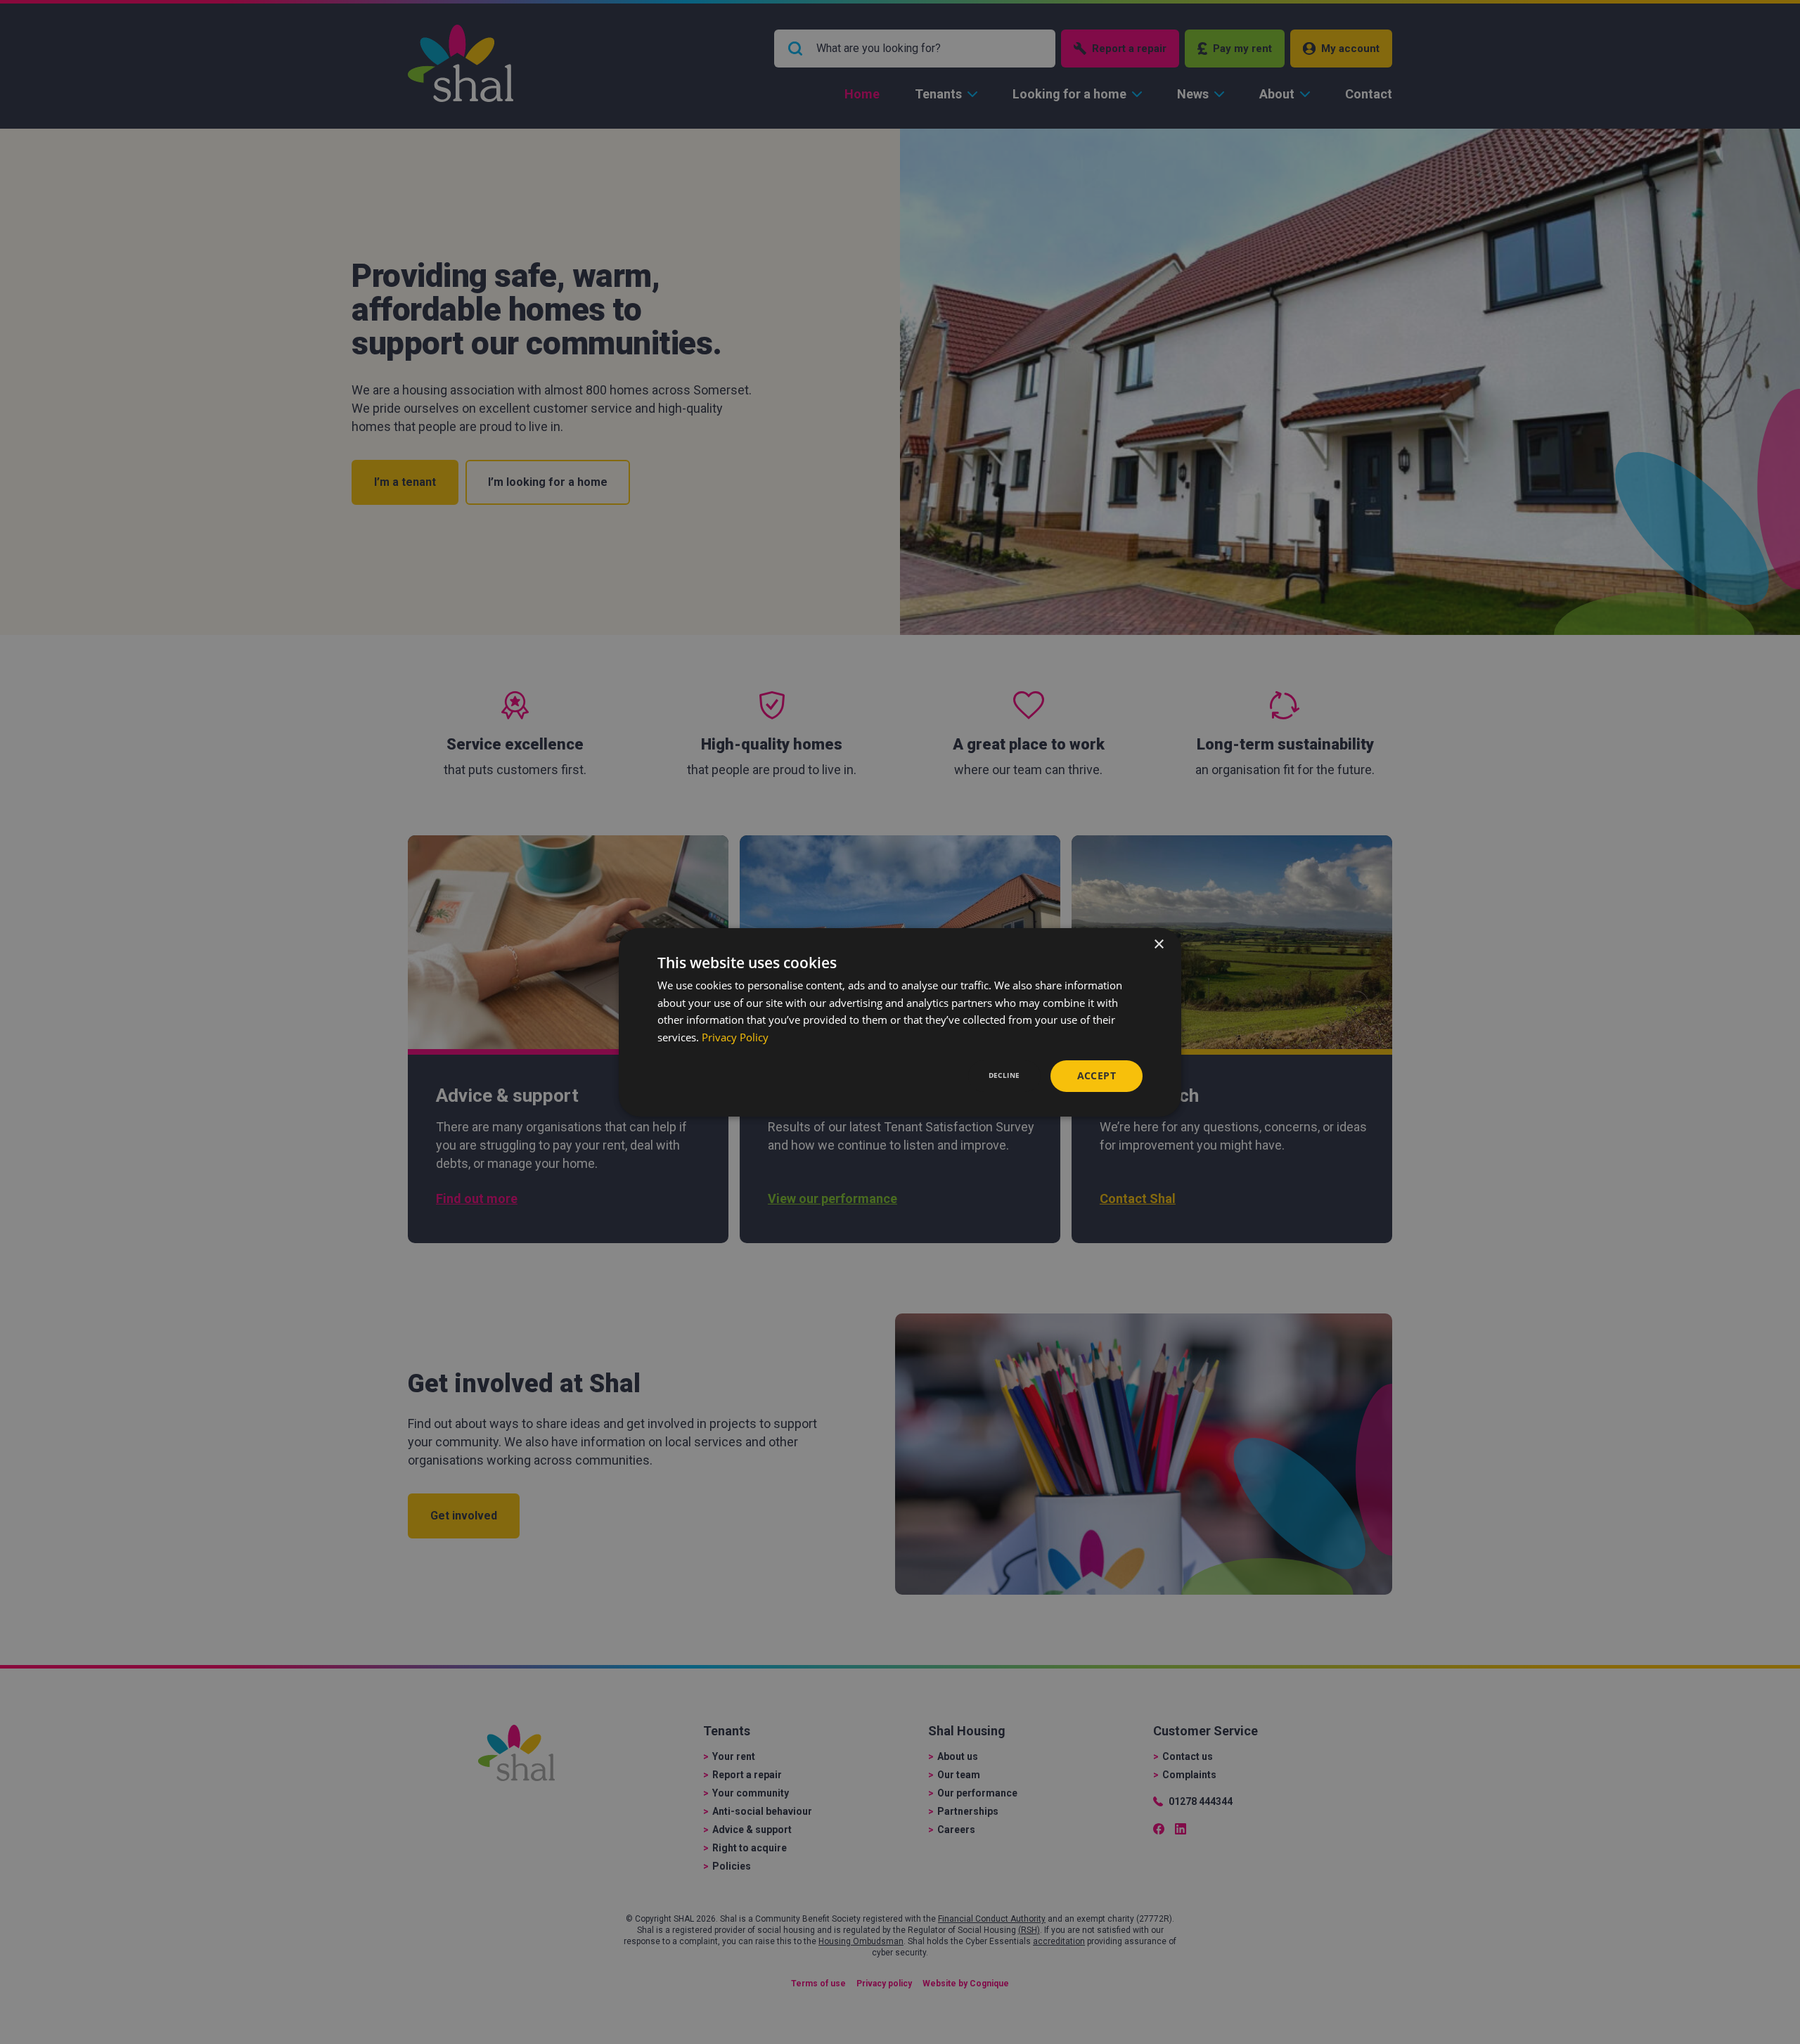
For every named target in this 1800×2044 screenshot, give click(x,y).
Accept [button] (1097, 1075)
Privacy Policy (735, 1037)
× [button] (1158, 944)
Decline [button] (1004, 1075)
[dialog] (900, 1022)
